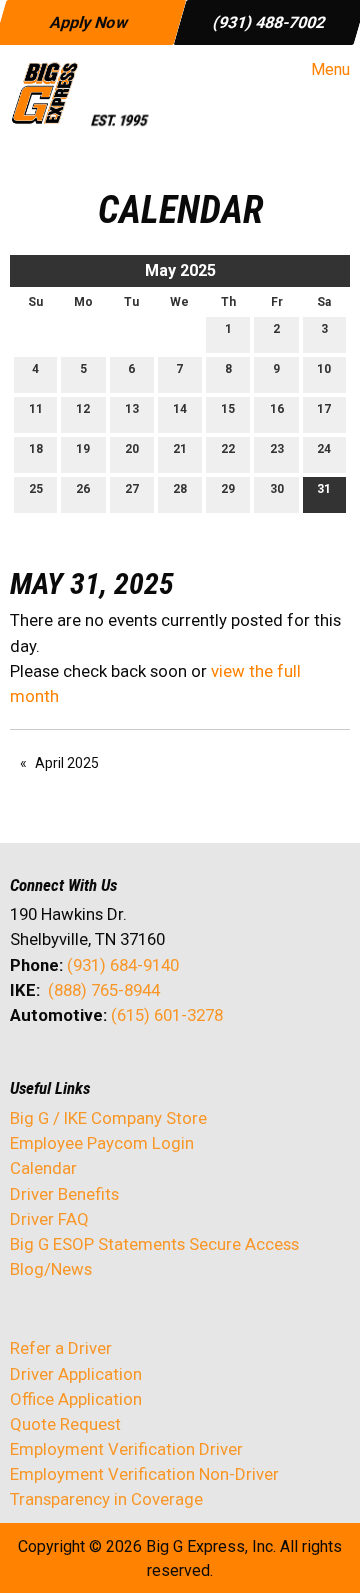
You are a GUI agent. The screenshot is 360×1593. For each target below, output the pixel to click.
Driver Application (76, 1374)
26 (83, 489)
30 (277, 489)
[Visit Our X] (58, 1068)
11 (36, 409)
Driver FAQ (49, 1219)
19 (83, 449)
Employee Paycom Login (102, 1143)
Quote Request (65, 1424)
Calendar (43, 1168)
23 (277, 449)
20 (132, 449)
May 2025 (180, 270)
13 (132, 409)
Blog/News (51, 1269)
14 (180, 409)
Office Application (78, 1399)
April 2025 (67, 763)
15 (228, 409)
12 (83, 409)
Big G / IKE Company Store (108, 1118)
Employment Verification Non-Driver (144, 1474)
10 (324, 369)
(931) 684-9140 (123, 965)
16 (277, 409)
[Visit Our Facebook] (26, 1068)
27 (132, 489)
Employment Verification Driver (126, 1449)
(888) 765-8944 (104, 990)
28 (180, 489)
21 (180, 449)
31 (324, 489)
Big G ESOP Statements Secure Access (154, 1244)
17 (324, 409)
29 (228, 489)
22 (228, 449)
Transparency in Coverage (106, 1499)
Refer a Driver (61, 1348)
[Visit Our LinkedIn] (90, 1068)
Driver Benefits (66, 1194)
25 (36, 489)
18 (36, 449)
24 (324, 449)
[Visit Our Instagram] (154, 1068)
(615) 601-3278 (167, 1015)
